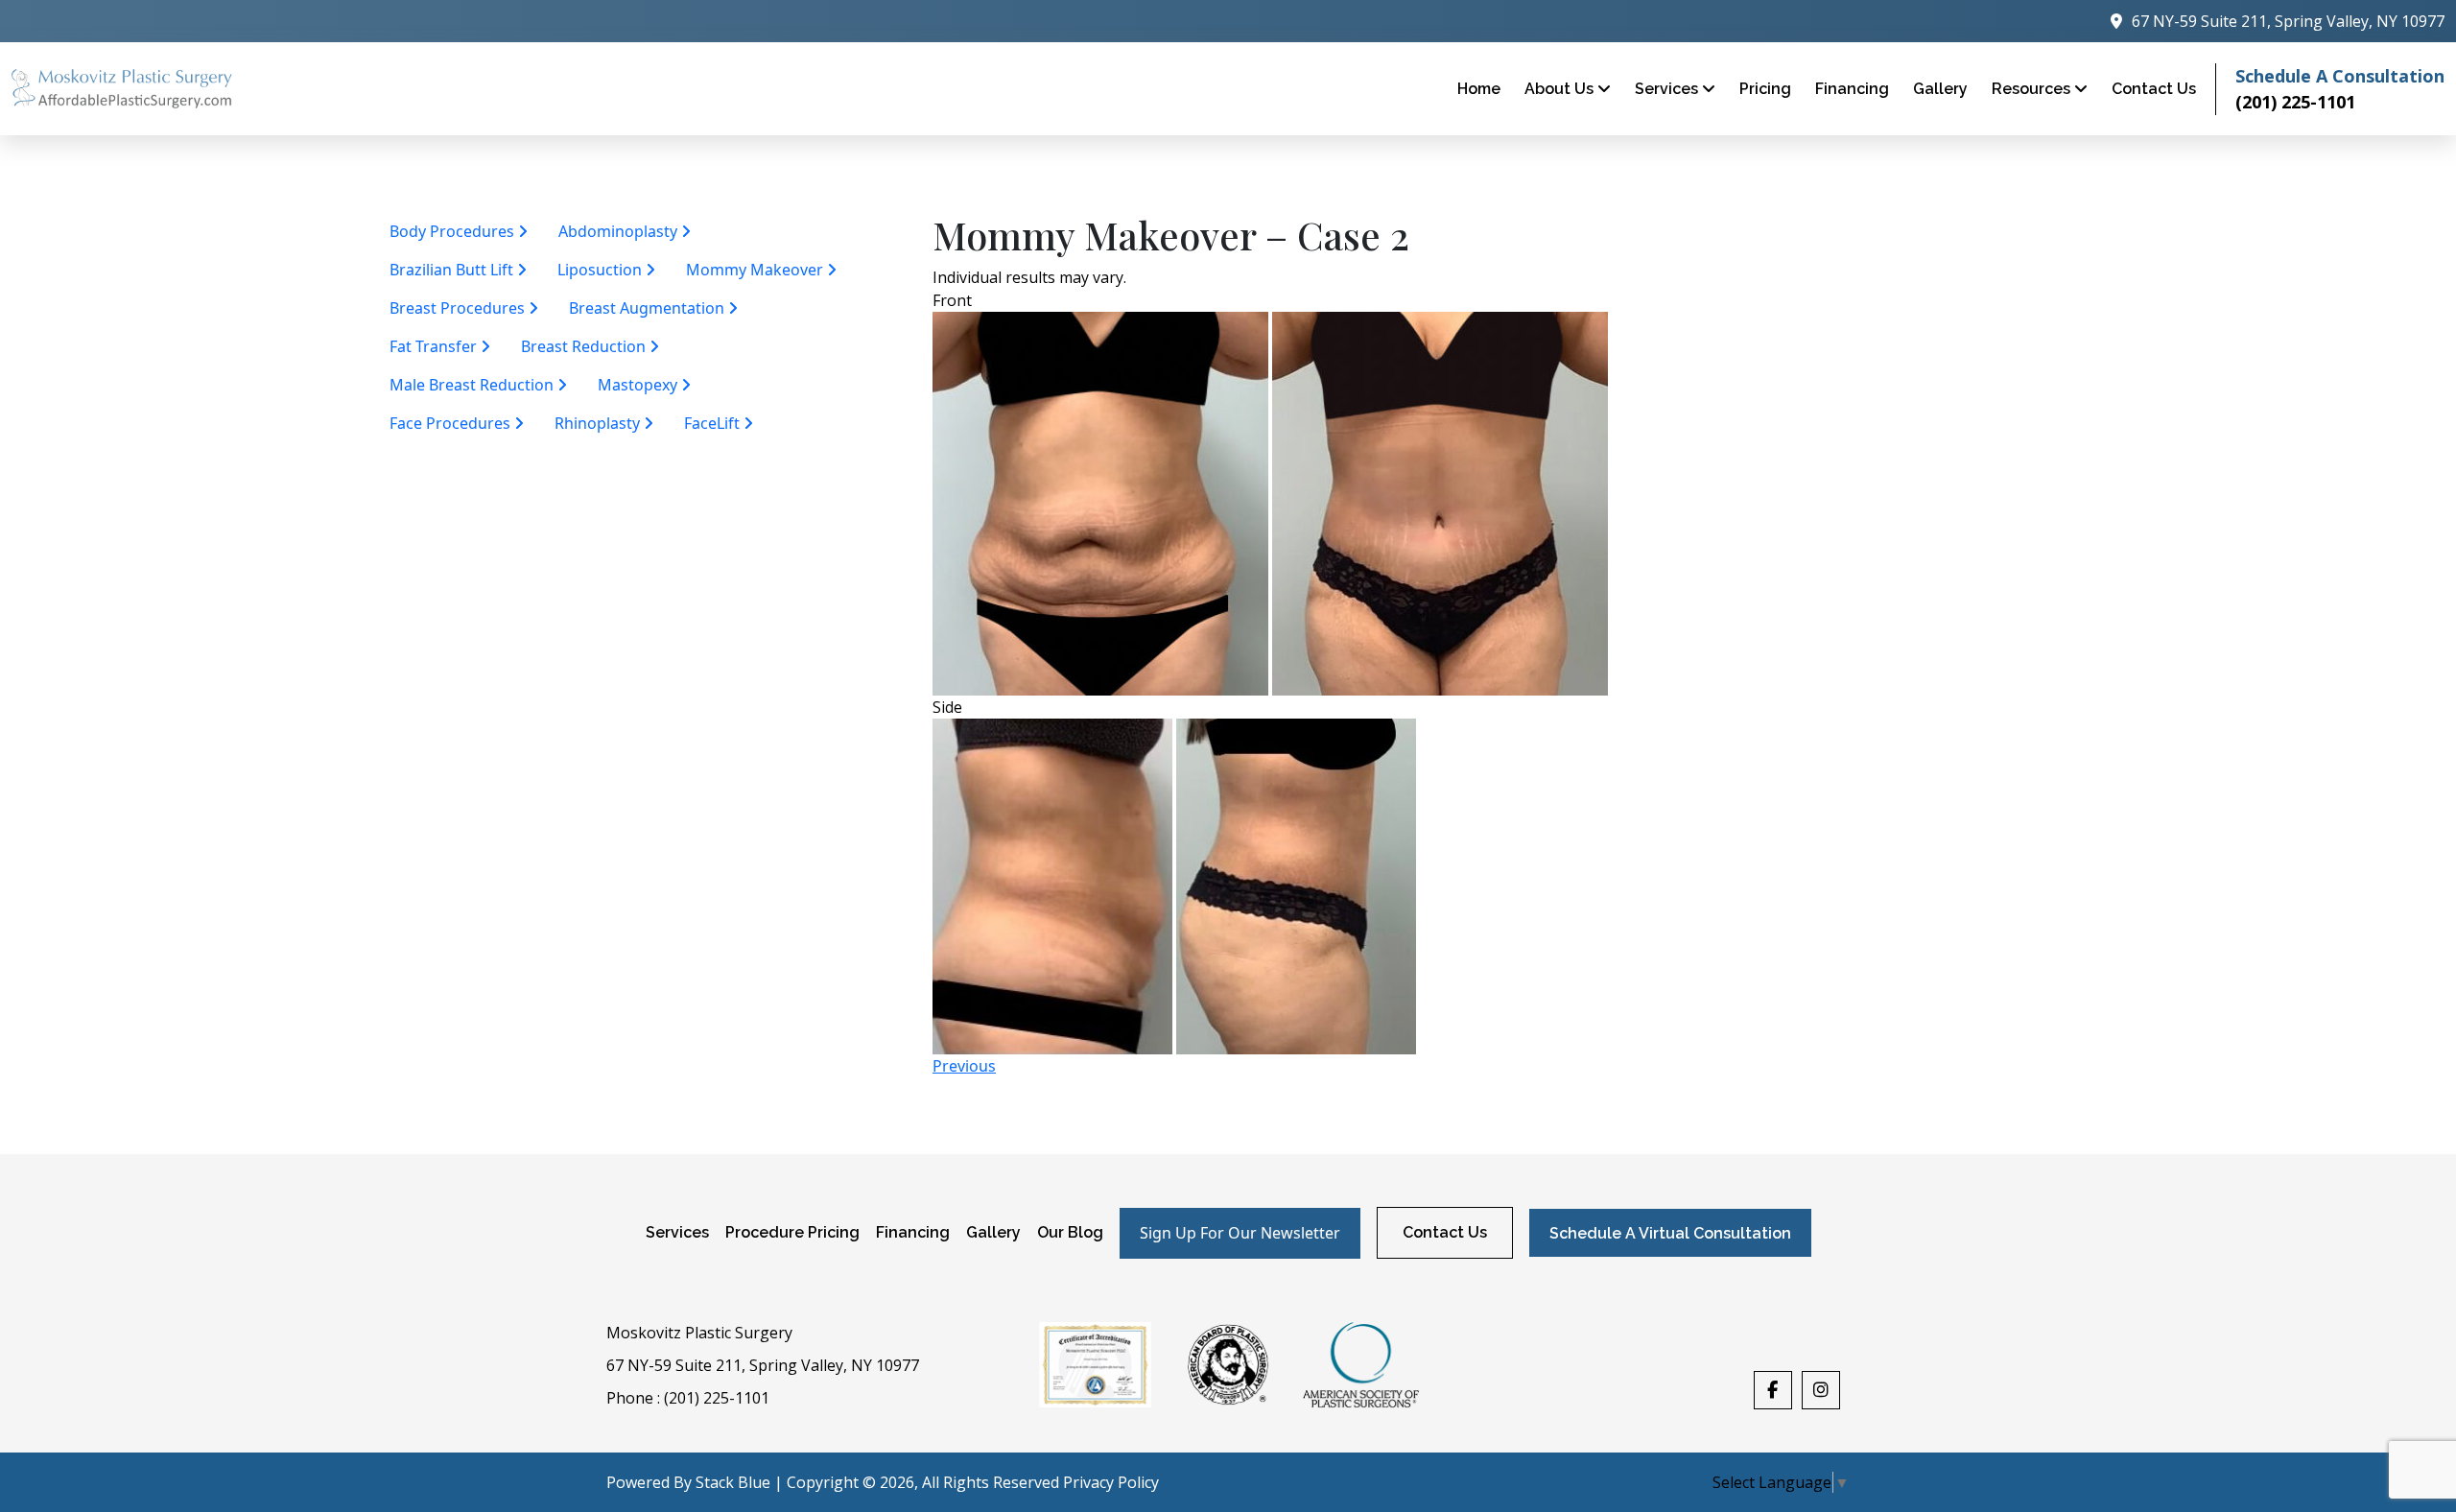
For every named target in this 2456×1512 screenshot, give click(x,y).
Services (1668, 89)
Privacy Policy (1111, 1482)
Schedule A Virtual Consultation (1670, 1233)
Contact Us (2154, 89)
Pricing (1765, 89)
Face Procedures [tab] (452, 423)
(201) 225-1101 (2295, 102)
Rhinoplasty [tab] (599, 423)
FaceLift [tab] (714, 423)
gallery (1940, 89)
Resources (2033, 89)
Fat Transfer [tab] (435, 346)
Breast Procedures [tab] (459, 308)
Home (1479, 89)
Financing (1852, 89)
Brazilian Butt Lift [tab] (453, 270)
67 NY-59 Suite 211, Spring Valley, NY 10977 (763, 1365)
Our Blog (1070, 1232)
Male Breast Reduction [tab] (473, 385)
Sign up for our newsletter (1240, 1233)
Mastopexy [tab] (639, 385)
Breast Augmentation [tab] (649, 308)
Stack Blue (733, 1482)
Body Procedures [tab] (454, 231)
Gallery (993, 1232)
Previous (964, 1066)
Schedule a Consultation (2340, 76)
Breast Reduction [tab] (585, 346)
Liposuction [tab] (602, 270)
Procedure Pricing (792, 1232)
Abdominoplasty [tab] (620, 231)
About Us (1561, 89)
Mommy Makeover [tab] (756, 270)
